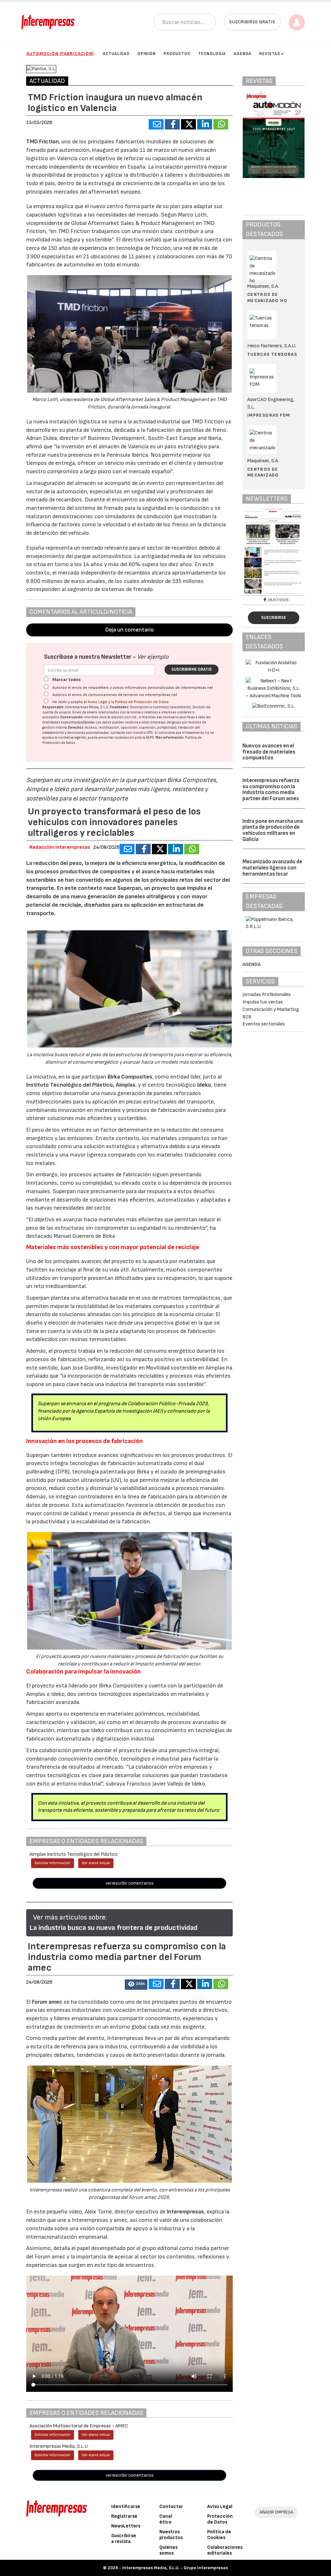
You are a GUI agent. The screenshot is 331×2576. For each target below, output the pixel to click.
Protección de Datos (220, 2519)
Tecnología (212, 54)
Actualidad (116, 54)
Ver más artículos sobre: (70, 1917)
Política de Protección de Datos (142, 702)
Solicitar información (53, 1863)
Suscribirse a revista (124, 2539)
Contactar (171, 2507)
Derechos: (76, 728)
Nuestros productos (171, 2535)
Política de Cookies (219, 2535)
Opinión (147, 54)
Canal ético (166, 2519)
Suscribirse (274, 618)
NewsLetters (126, 2526)
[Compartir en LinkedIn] (205, 124)
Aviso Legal (98, 702)
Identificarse (126, 2507)
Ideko (204, 1085)
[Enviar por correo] (156, 124)
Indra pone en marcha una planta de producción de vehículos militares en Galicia (273, 830)
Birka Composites (129, 1077)
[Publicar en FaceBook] (172, 124)
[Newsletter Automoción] (274, 551)
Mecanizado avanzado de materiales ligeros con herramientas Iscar (272, 868)
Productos (177, 54)
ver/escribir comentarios (130, 1883)
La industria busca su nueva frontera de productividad (113, 1928)
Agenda (243, 54)
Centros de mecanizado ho (267, 297)
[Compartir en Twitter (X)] (188, 124)
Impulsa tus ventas (263, 1002)
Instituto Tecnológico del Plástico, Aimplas (81, 1085)
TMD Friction (43, 142)
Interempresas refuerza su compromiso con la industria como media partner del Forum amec (271, 790)
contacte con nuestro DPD (132, 733)
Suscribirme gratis (192, 669)
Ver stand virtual (96, 1863)
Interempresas (185, 2212)
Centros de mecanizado (263, 472)
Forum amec (47, 2002)
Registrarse (124, 2516)
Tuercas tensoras (272, 354)
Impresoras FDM (269, 415)
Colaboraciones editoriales (225, 2550)
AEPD (150, 738)
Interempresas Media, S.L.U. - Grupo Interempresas (175, 2568)
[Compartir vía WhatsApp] (221, 124)
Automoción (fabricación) (60, 54)
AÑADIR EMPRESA (276, 2512)
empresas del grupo (166, 722)
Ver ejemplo (153, 657)
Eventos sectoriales (264, 1024)
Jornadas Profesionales (267, 995)
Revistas (270, 54)
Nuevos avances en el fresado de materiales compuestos (269, 752)
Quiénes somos (168, 2550)
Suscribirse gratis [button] (252, 22)
